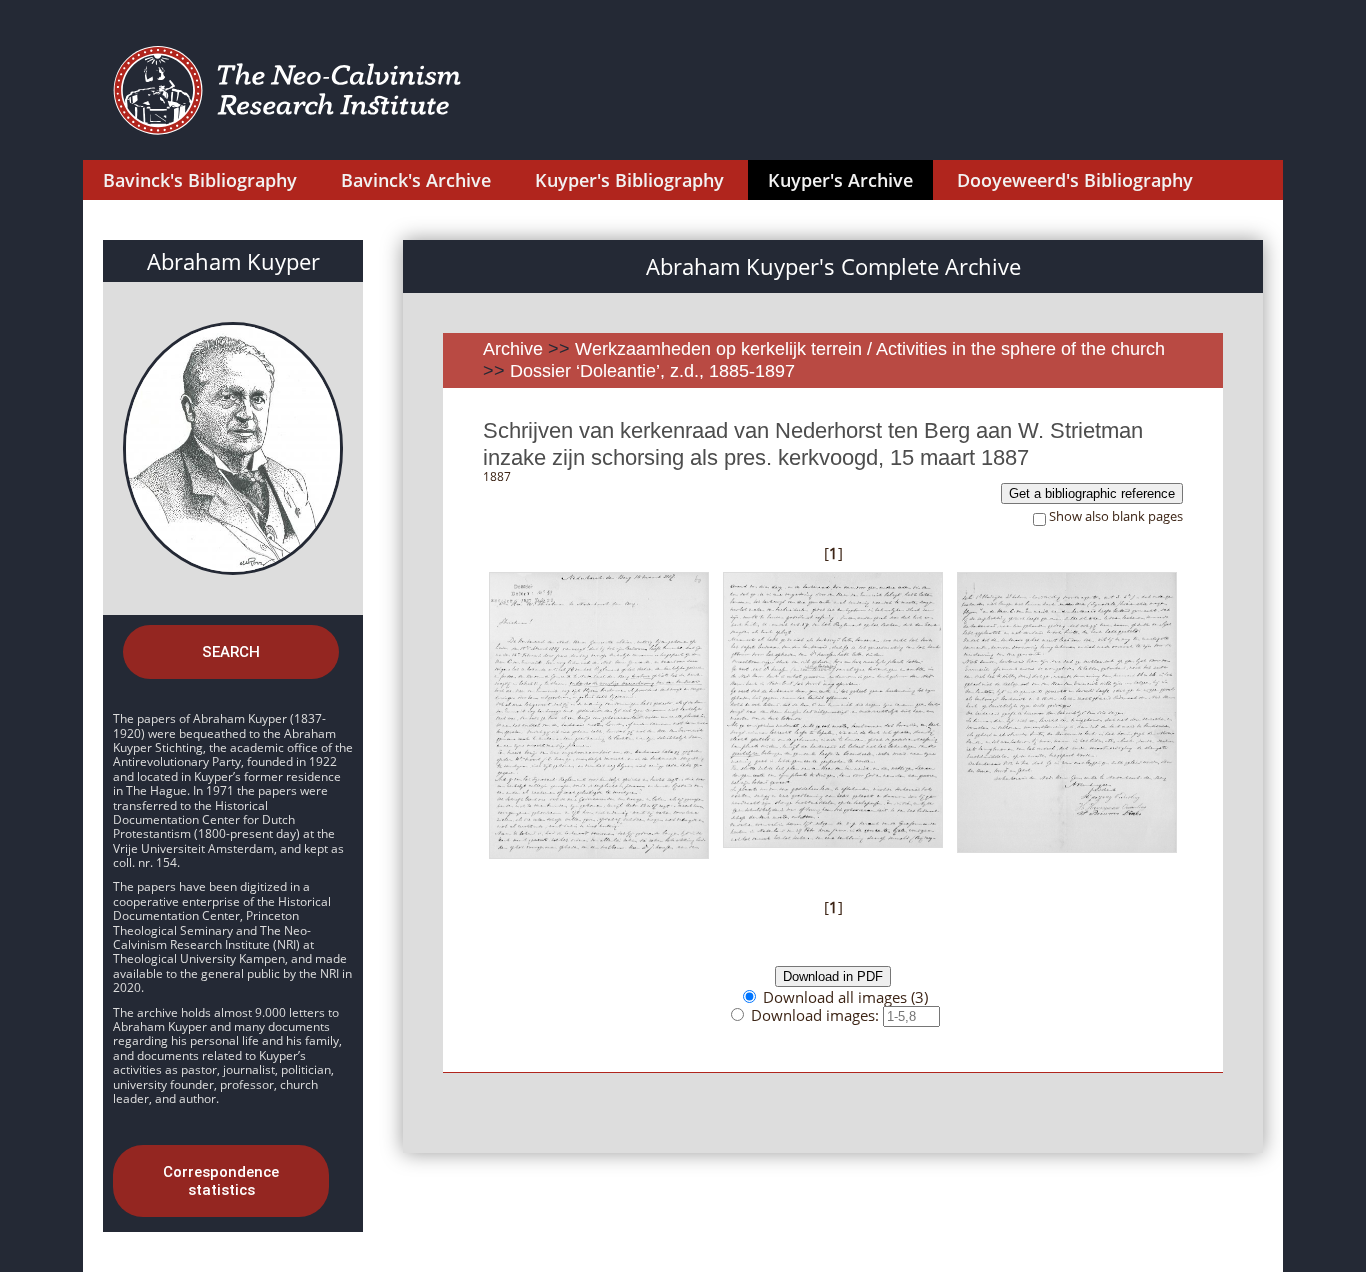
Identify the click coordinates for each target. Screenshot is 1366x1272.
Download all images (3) (845, 997)
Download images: (817, 1015)
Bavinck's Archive (416, 180)
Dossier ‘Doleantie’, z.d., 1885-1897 (652, 371)
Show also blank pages (1116, 516)
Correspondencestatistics (221, 1181)
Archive (513, 349)
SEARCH (231, 652)
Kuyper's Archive (840, 180)
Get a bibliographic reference (1092, 493)
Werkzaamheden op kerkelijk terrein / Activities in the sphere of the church (870, 349)
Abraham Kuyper (233, 261)
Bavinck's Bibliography (200, 180)
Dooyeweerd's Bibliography (1075, 180)
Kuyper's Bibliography (629, 180)
